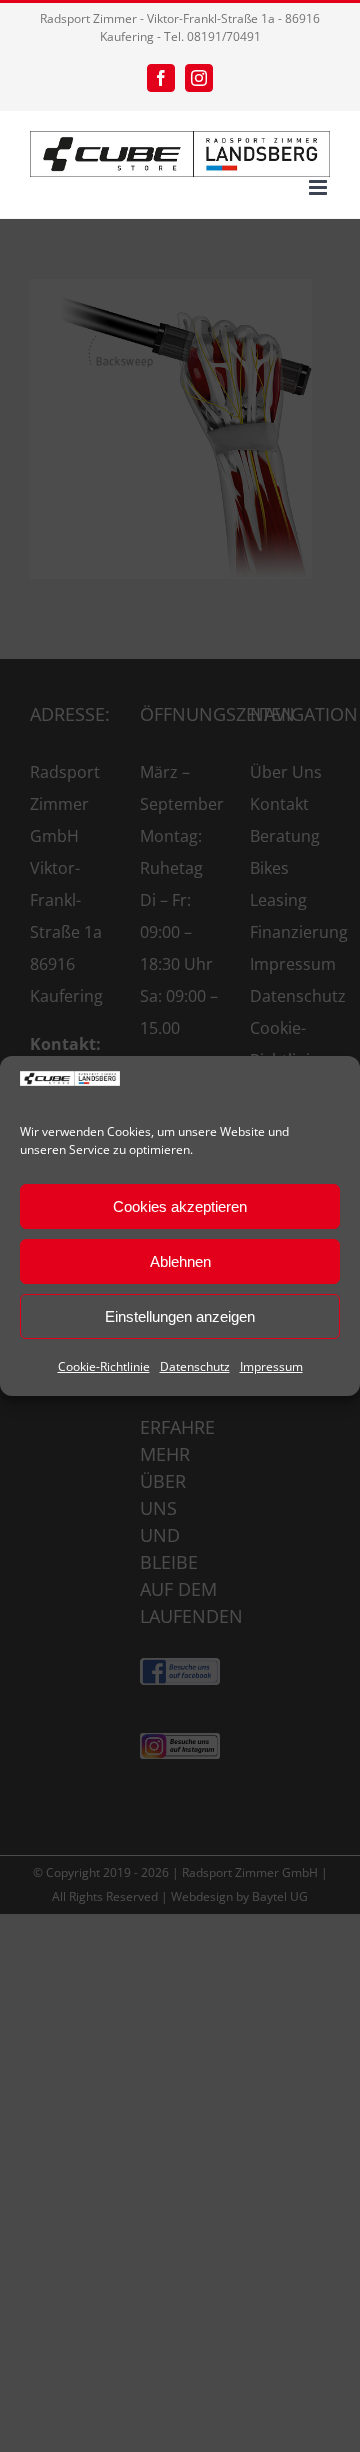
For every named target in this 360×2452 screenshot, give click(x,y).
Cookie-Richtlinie (104, 1366)
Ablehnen (180, 1261)
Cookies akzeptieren (180, 1206)
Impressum (271, 1366)
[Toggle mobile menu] (319, 187)
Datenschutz (195, 1366)
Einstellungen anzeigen (180, 1316)
